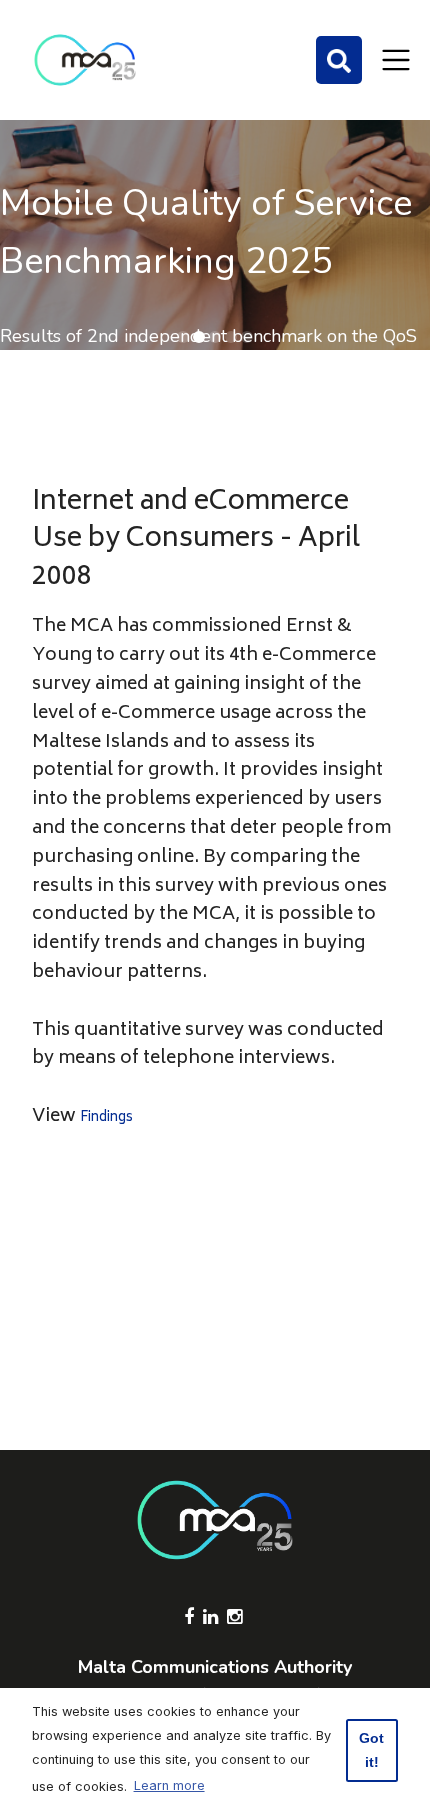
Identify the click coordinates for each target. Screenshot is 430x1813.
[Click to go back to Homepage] (85, 60)
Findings (106, 1118)
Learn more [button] (169, 1785)
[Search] (339, 60)
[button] (183, 337)
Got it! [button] (371, 1750)
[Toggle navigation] (396, 60)
